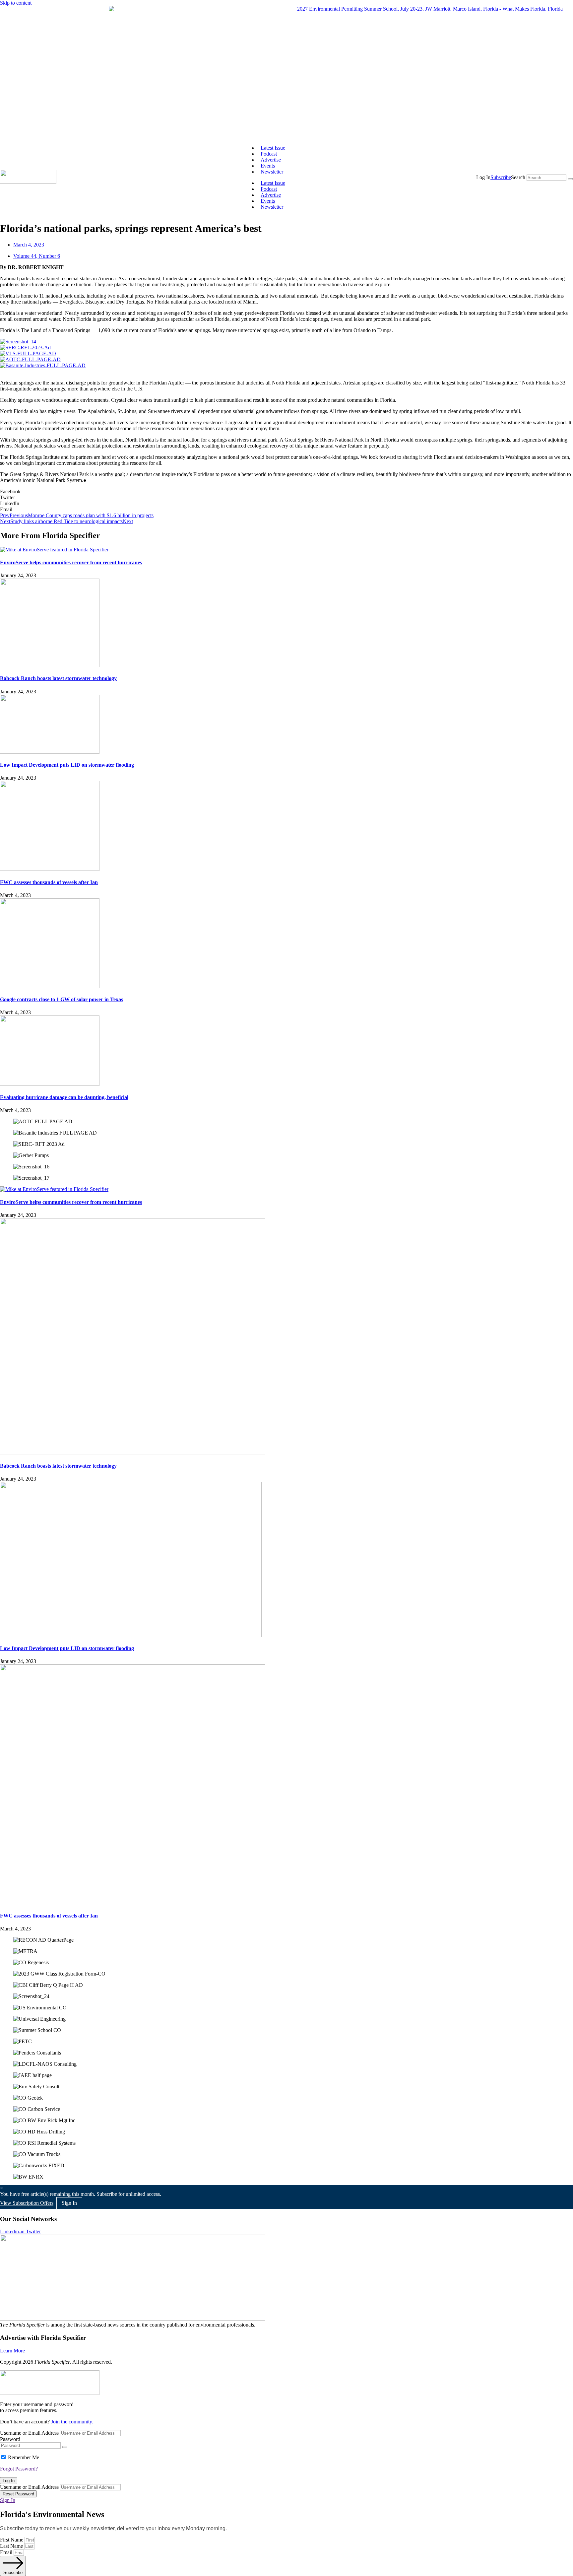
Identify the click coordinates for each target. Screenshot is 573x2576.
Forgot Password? (19, 2469)
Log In (9, 2481)
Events (268, 166)
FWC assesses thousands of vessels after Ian (49, 882)
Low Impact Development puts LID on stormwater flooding (67, 765)
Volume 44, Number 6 (37, 256)
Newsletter (272, 172)
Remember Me (24, 2457)
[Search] (570, 179)
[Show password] (65, 2447)
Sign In (8, 2500)
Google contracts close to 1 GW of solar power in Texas (62, 999)
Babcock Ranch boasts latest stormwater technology (58, 678)
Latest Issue (273, 148)
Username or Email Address (29, 2433)
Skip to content (16, 3)
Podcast (269, 154)
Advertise (271, 160)
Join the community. (72, 2422)
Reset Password (18, 2494)
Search (518, 177)
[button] (483, 177)
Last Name (12, 2546)
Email (7, 2552)
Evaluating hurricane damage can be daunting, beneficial (64, 1097)
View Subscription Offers (27, 2203)
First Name (12, 2540)
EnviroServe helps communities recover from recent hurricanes (71, 562)
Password (10, 2439)
